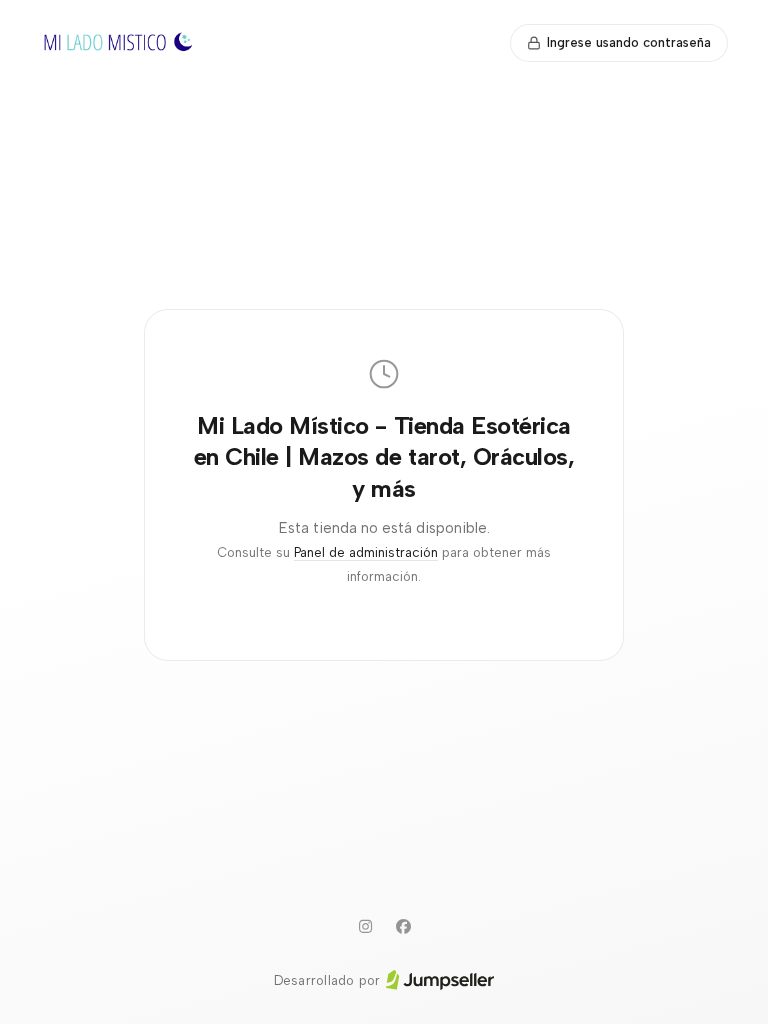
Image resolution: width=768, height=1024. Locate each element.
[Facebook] (403, 927)
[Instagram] (365, 927)
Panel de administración (366, 552)
